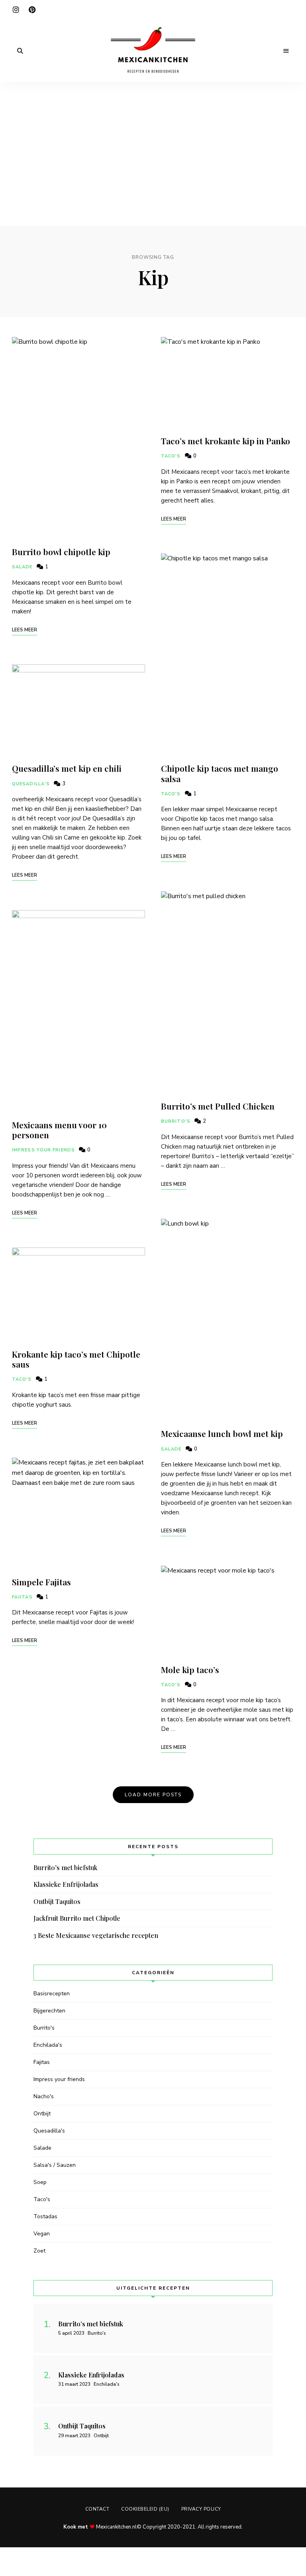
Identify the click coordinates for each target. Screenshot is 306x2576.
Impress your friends (43, 1150)
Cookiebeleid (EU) (145, 2509)
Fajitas (22, 1597)
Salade (22, 567)
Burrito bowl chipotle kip (61, 552)
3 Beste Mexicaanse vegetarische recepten (96, 1935)
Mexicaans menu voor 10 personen (59, 1130)
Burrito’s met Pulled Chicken (218, 1106)
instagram (16, 10)
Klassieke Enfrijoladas (66, 1884)
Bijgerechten (49, 2011)
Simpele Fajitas (41, 1582)
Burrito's (176, 1121)
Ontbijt (42, 2114)
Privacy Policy (201, 2509)
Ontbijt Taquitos (57, 1901)
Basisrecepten (52, 1994)
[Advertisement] (153, 142)
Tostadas (45, 2216)
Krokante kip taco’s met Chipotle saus (76, 1359)
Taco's (22, 1379)
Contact (97, 2509)
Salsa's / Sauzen (55, 2165)
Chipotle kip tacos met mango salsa (220, 773)
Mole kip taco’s (190, 1669)
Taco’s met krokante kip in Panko (226, 441)
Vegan (42, 2234)
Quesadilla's (31, 784)
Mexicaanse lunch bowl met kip (222, 1433)
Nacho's (44, 2096)
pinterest (32, 10)
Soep (40, 2182)
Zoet (39, 2251)
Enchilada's (48, 2045)
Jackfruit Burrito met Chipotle (77, 1918)
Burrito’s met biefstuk (65, 1867)
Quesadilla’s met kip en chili (67, 768)
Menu (286, 51)
